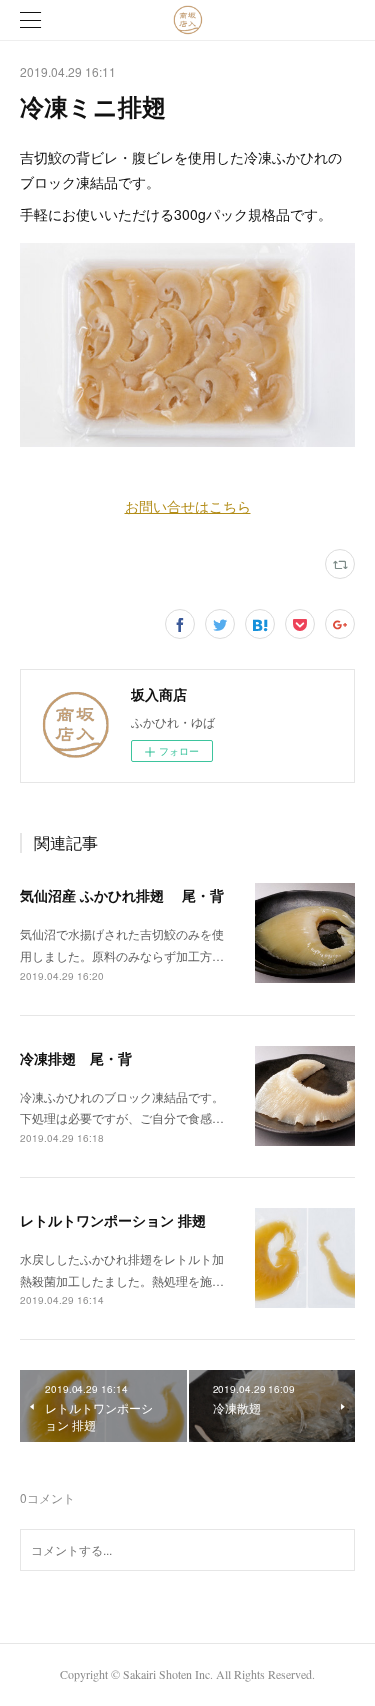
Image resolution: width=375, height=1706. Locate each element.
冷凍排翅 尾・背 (76, 1058)
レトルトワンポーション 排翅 (113, 1220)
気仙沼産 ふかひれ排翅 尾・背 (122, 895)
